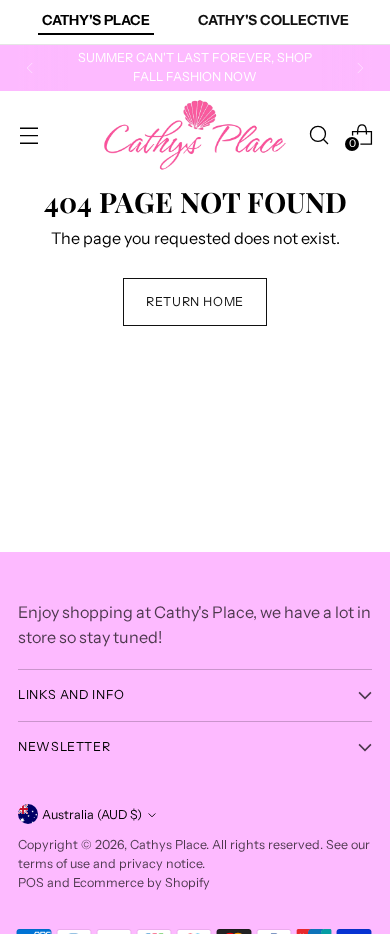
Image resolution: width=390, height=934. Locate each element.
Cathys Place (168, 844)
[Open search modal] (318, 134)
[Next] (360, 68)
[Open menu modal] (28, 134)
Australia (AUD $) (92, 814)
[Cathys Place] (195, 135)
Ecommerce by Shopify (141, 882)
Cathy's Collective (273, 20)
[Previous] (30, 68)
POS (31, 882)
